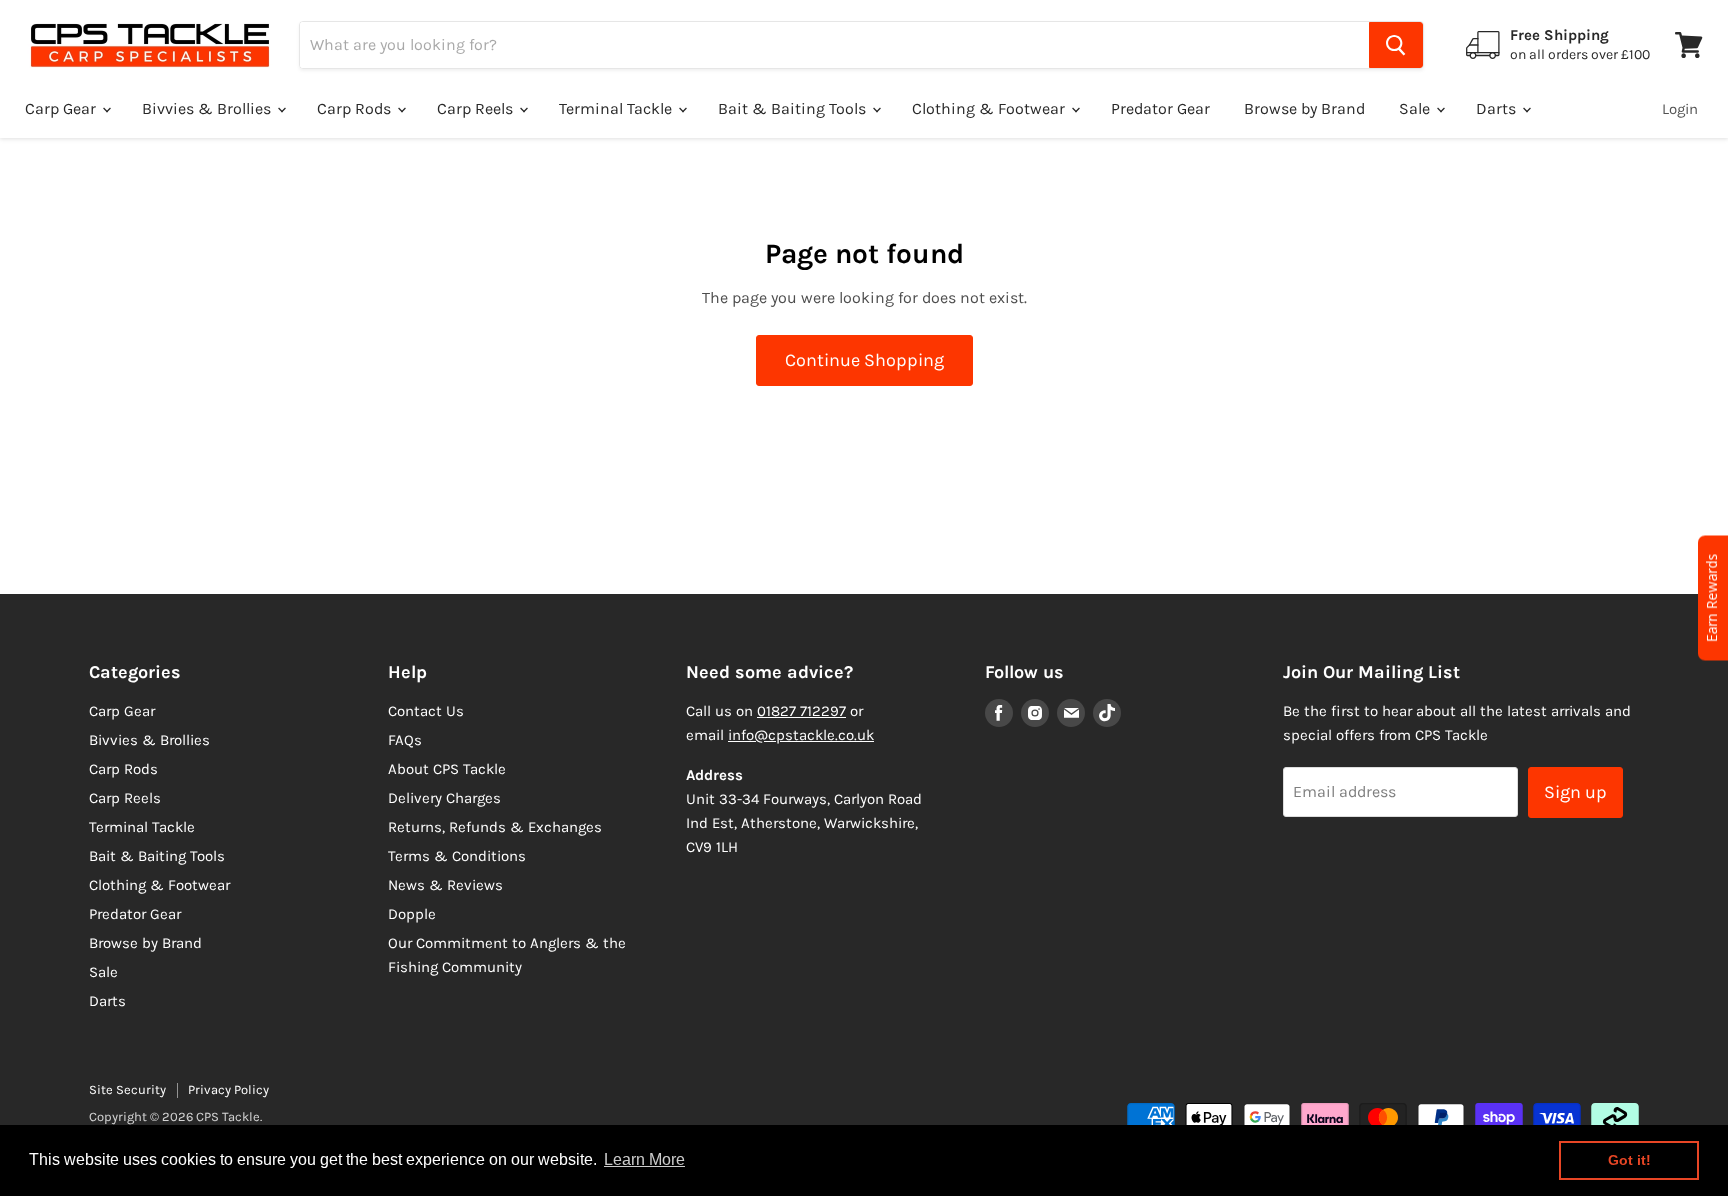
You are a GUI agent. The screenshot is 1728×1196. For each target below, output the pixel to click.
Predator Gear (1160, 108)
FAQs (405, 740)
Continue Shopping (864, 360)
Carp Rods (356, 108)
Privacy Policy (228, 1089)
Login (1680, 109)
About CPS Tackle (447, 769)
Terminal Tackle (617, 108)
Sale (1416, 108)
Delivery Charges (444, 798)
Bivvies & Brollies (208, 108)
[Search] (1396, 45)
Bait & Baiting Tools (794, 108)
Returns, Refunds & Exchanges (495, 827)
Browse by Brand (1304, 108)
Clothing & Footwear (990, 108)
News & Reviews (445, 885)
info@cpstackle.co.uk (801, 735)
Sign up (1575, 792)
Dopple (412, 914)
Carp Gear (62, 108)
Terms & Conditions (457, 856)
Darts (1498, 108)
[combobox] (834, 45)
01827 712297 (801, 711)
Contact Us (426, 711)
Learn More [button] (644, 1159)
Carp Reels (477, 108)
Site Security (127, 1089)
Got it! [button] (1629, 1160)
